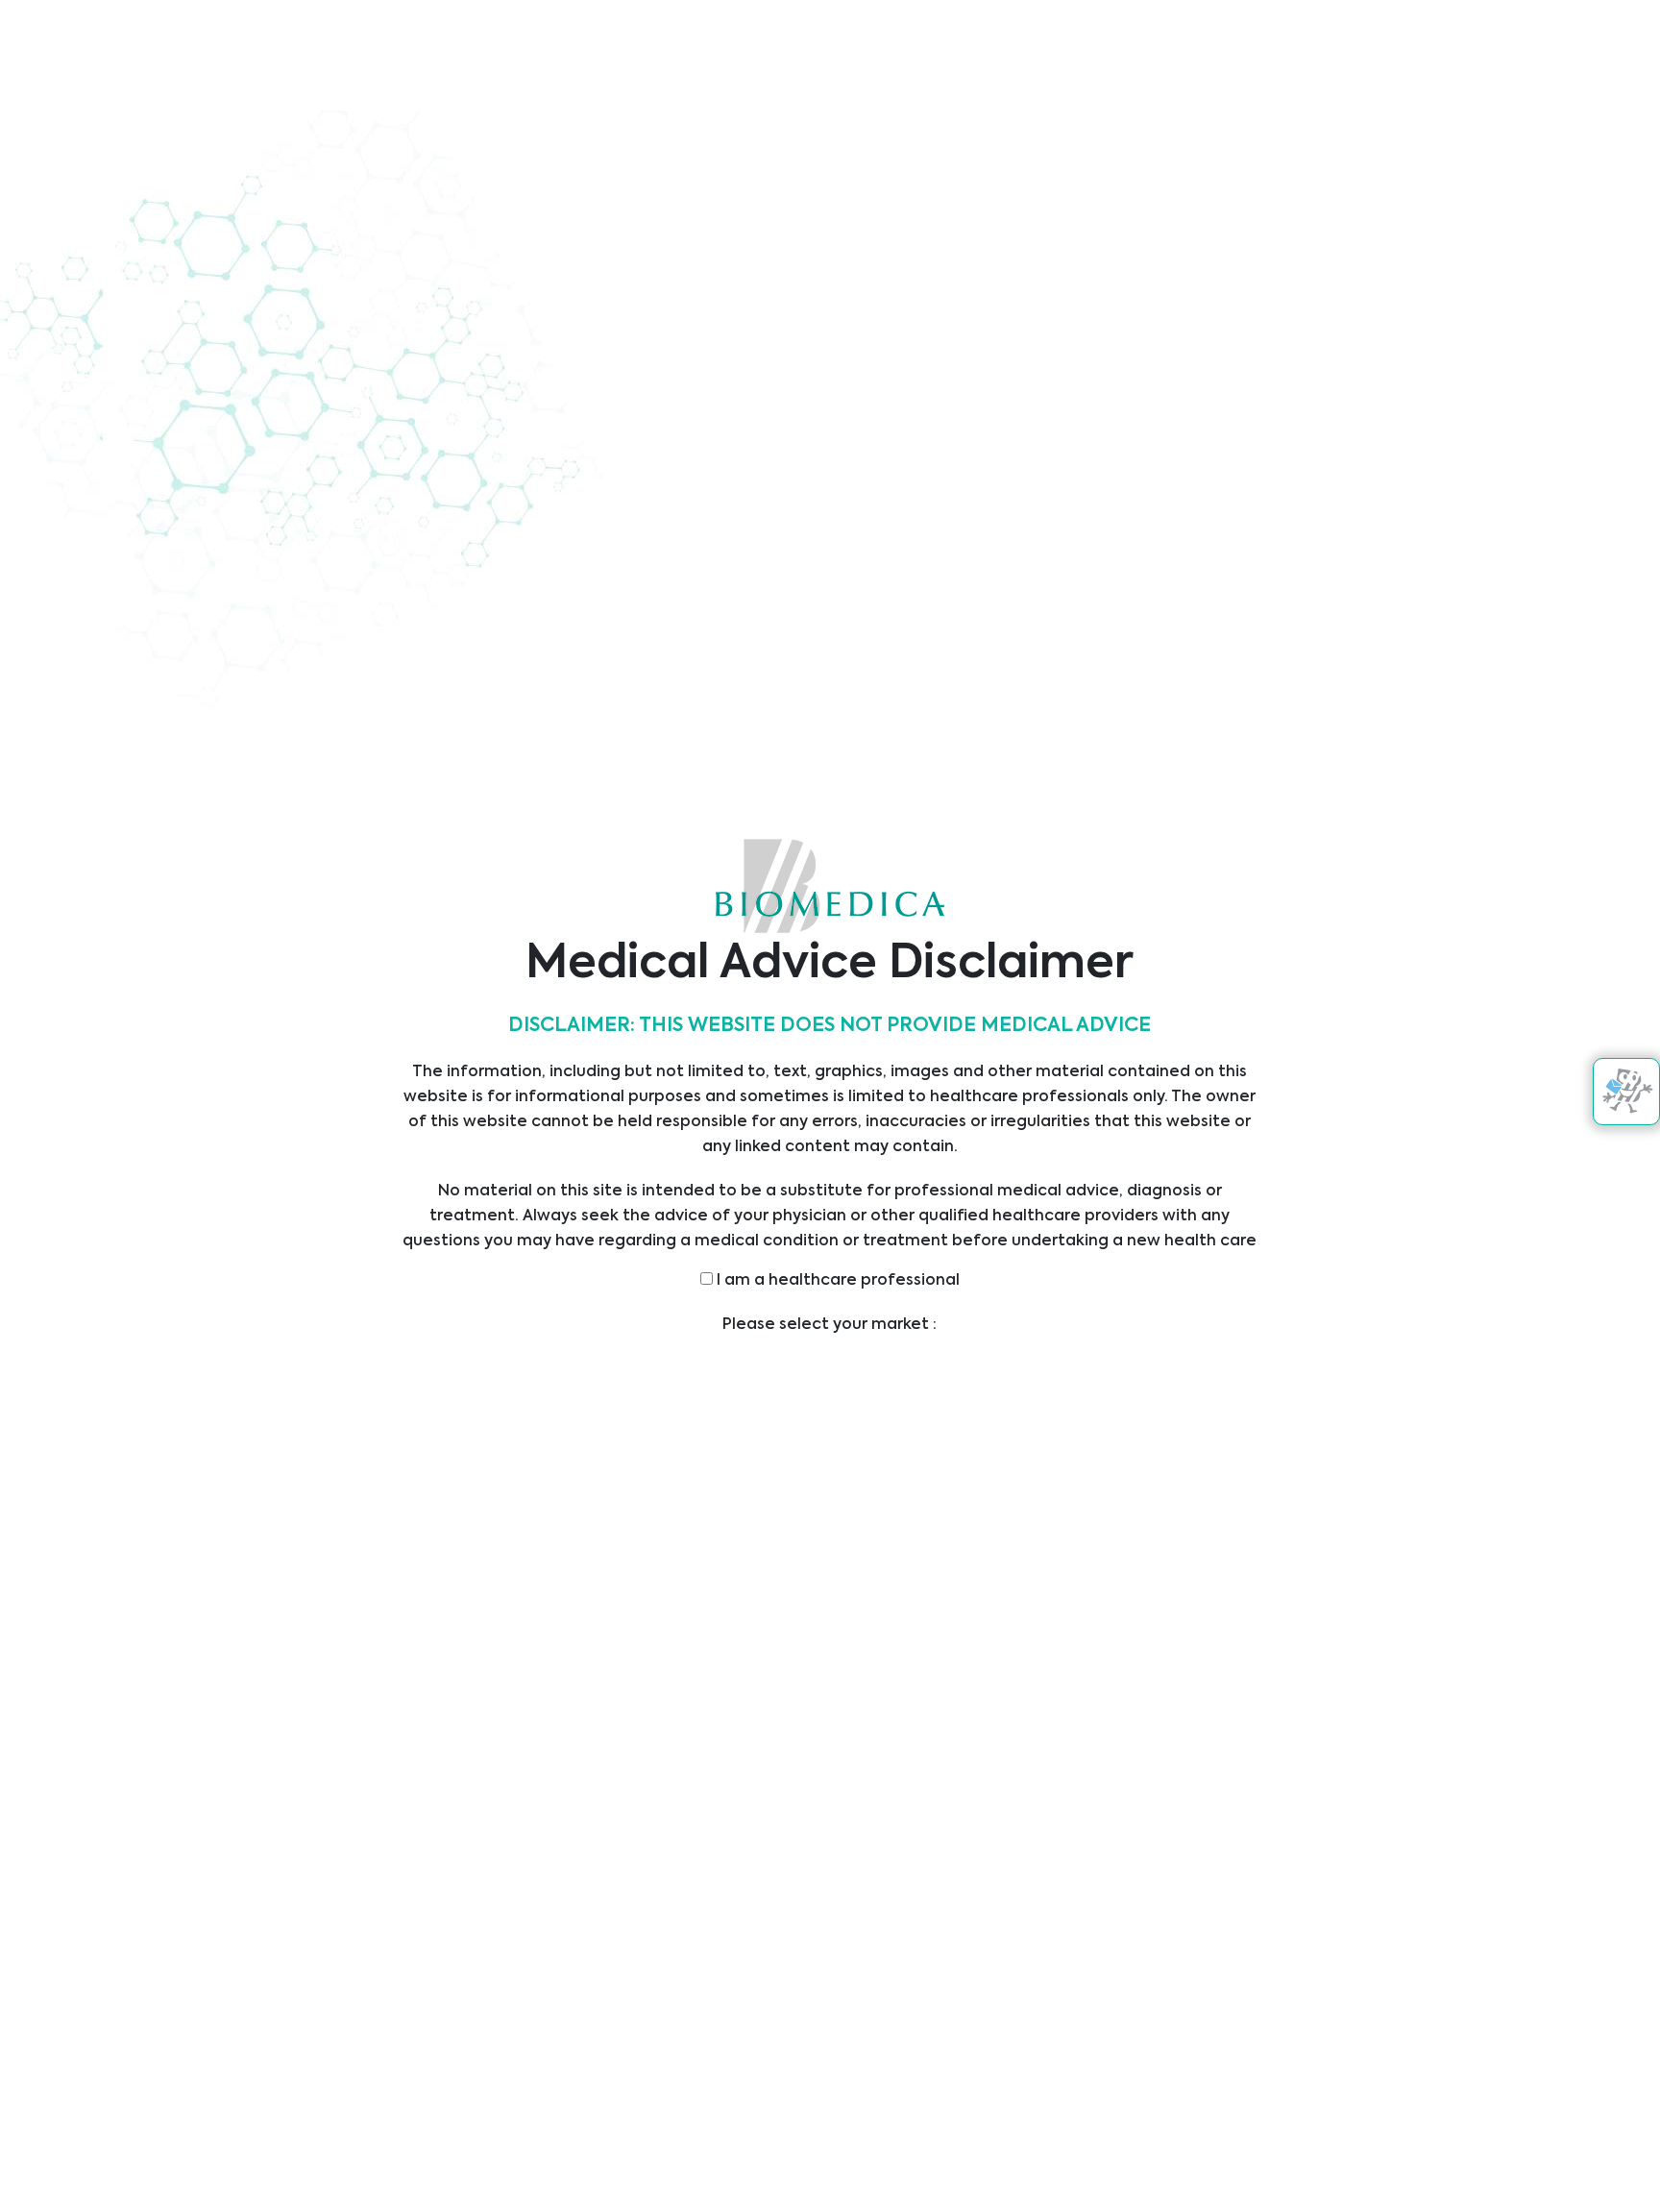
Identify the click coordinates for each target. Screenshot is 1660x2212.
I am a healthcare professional (836, 1281)
